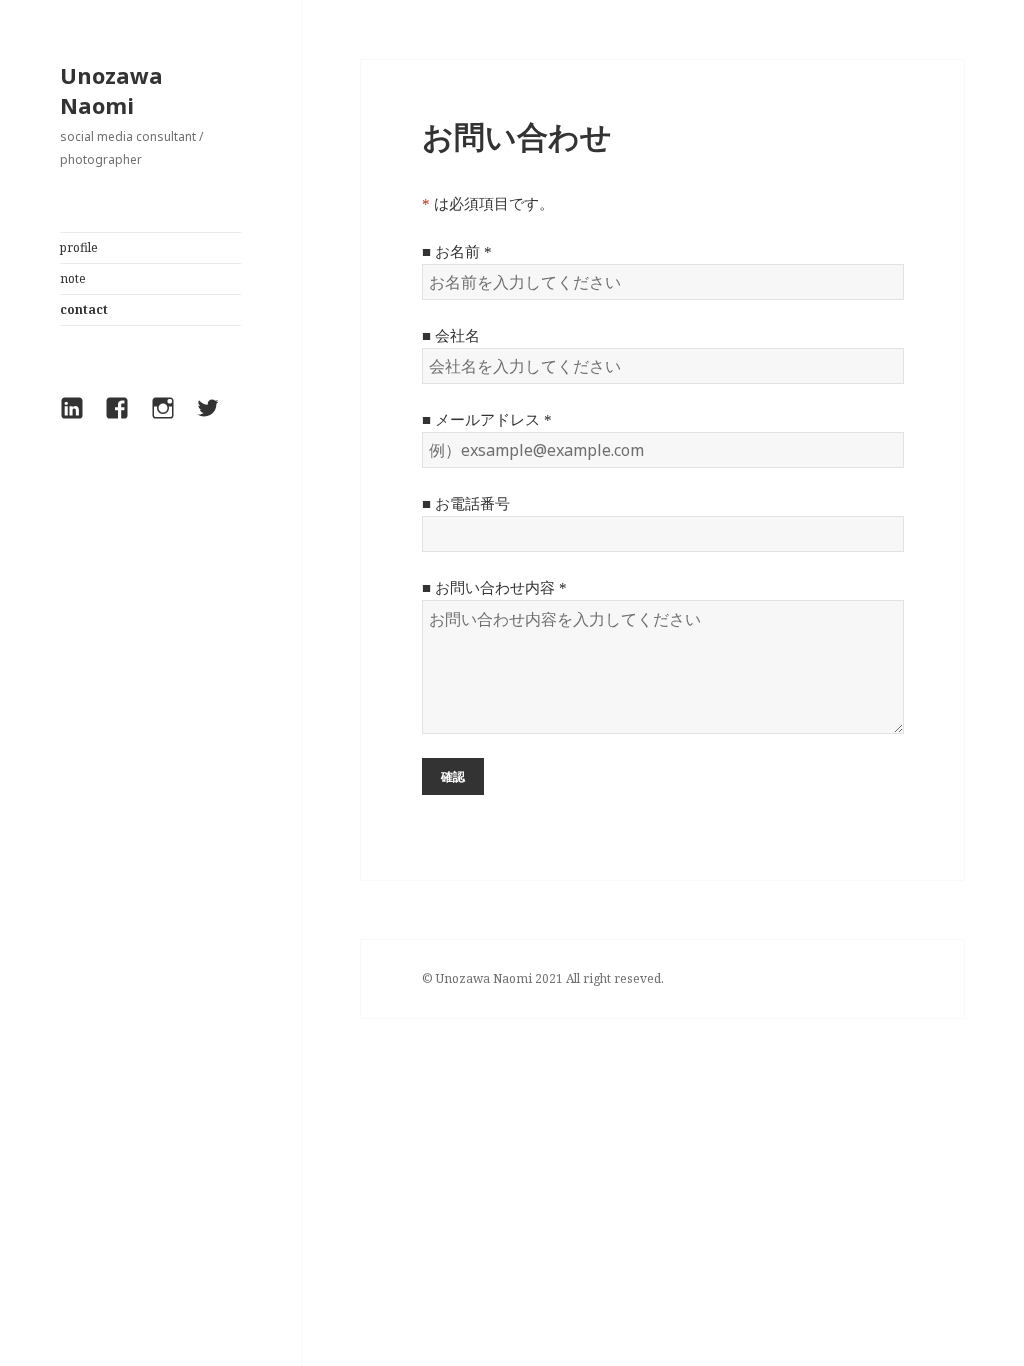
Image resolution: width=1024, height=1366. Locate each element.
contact (84, 309)
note (73, 278)
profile (79, 247)
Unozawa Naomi (111, 90)
